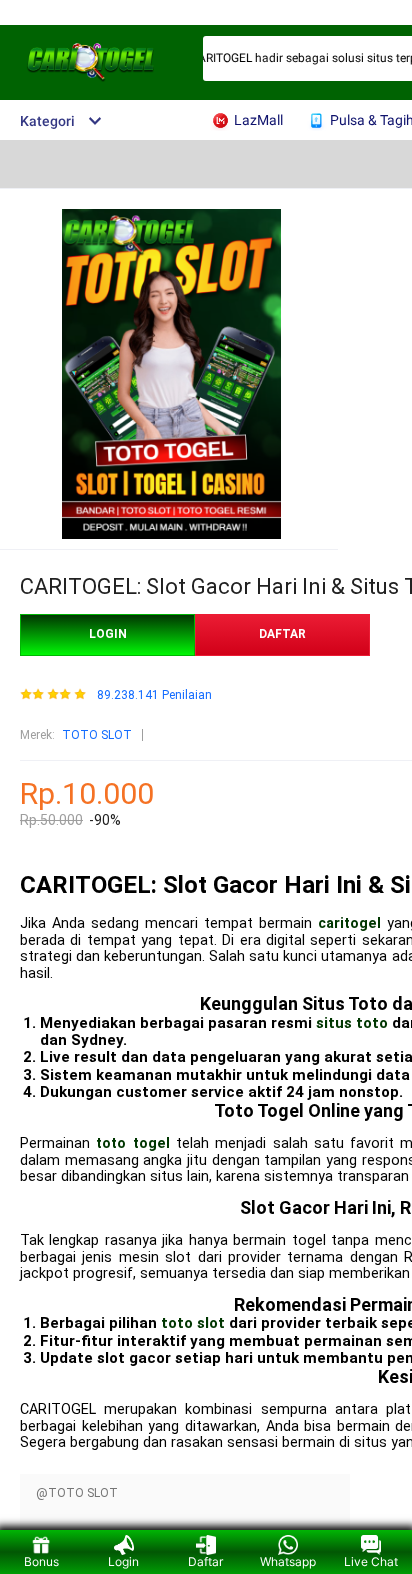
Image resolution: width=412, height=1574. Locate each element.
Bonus (41, 1561)
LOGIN (108, 634)
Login (123, 1561)
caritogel (349, 923)
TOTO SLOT (97, 735)
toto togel (132, 1143)
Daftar (205, 1561)
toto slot (193, 1323)
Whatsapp (288, 1561)
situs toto (352, 1023)
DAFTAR (282, 634)
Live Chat (371, 1561)
